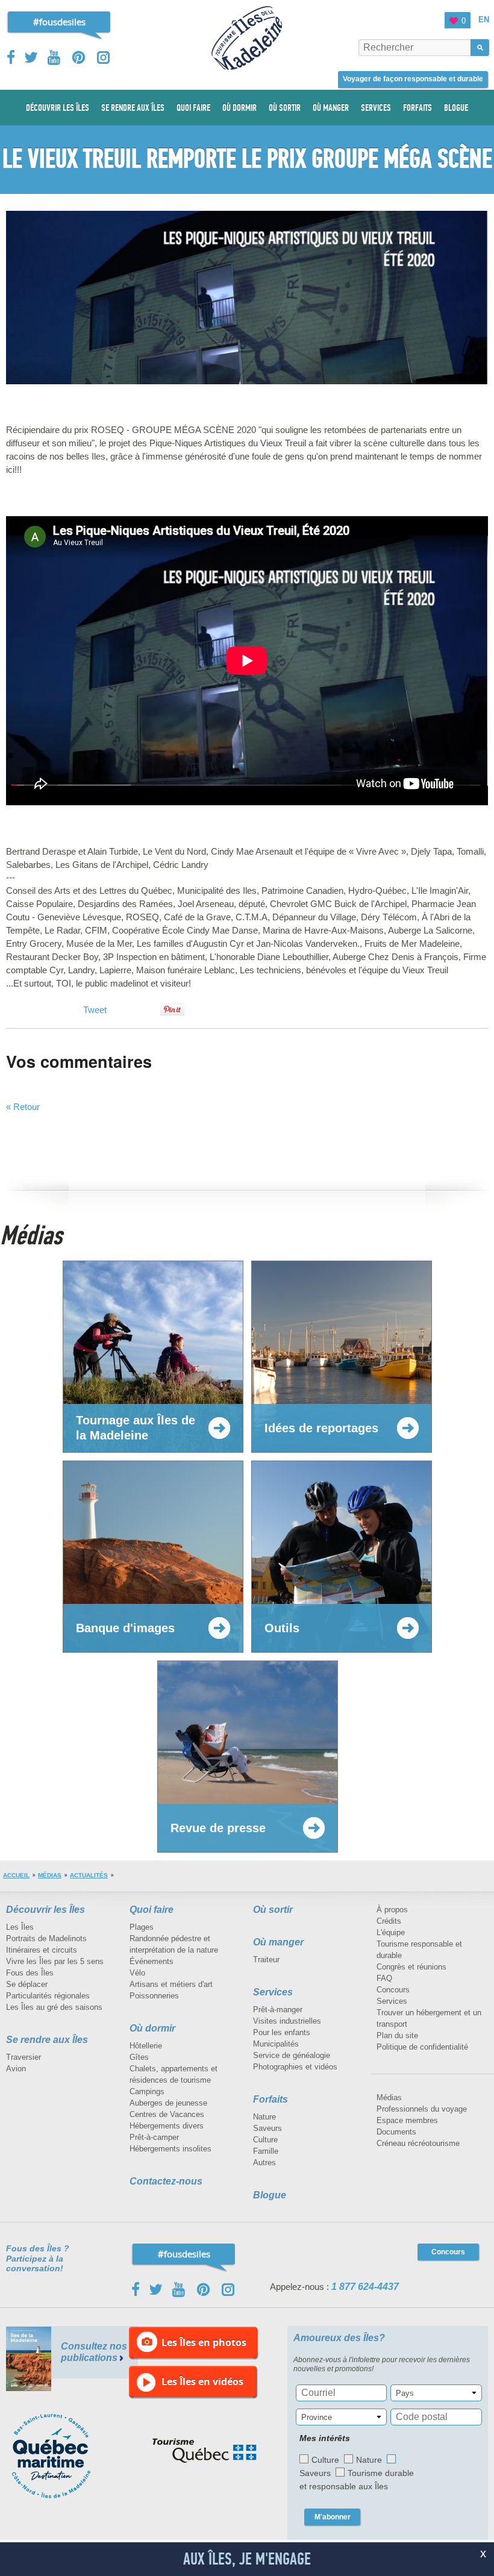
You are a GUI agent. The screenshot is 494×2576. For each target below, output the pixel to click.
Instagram (103, 58)
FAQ (384, 1978)
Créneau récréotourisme (418, 2143)
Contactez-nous (166, 2181)
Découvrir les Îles (45, 1910)
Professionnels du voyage (422, 2109)
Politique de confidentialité (422, 2047)
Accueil (16, 1875)
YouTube (55, 58)
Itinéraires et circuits (42, 1950)
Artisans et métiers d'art (171, 1984)
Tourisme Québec (205, 2451)
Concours (393, 1990)
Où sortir (273, 1910)
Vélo (137, 1973)
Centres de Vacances (167, 2114)
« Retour (23, 1107)
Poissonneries (154, 1996)
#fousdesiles (59, 22)
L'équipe (391, 1932)
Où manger (278, 1942)
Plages (142, 1927)
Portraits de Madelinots (46, 1938)
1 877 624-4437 (365, 2287)
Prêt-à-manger (278, 2010)
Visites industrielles (287, 2021)
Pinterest (79, 58)
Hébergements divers (167, 2126)
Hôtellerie (146, 2046)
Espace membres (407, 2120)
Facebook (12, 57)
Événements (152, 1961)
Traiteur (266, 1960)
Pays (405, 2393)
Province (317, 2417)
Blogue (270, 2195)
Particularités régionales (48, 1996)
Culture (265, 2140)
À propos (392, 1910)
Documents (396, 2132)
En (484, 20)
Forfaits (270, 2099)
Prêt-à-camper (154, 2137)
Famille (266, 2151)
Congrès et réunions (411, 1967)
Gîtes (139, 2057)
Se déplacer (27, 1984)
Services (273, 1992)
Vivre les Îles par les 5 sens (55, 1961)
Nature (264, 2117)
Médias (50, 1875)
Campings (147, 2091)
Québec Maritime (63, 2456)
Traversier (23, 2057)
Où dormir (152, 2028)
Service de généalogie (292, 2055)
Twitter (31, 57)
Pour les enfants (282, 2032)
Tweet (95, 1010)
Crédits (389, 1921)
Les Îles (20, 1927)
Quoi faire (152, 1910)
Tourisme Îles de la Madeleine (247, 38)
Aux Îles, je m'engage (247, 2559)
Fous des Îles (30, 1973)
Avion (16, 2069)
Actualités (89, 1875)
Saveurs (267, 2128)
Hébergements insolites (170, 2149)
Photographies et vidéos (295, 2067)
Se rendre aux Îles (47, 2040)
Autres (264, 2163)
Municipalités (276, 2044)
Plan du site (397, 2035)
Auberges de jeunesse (168, 2103)
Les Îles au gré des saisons (54, 2007)
